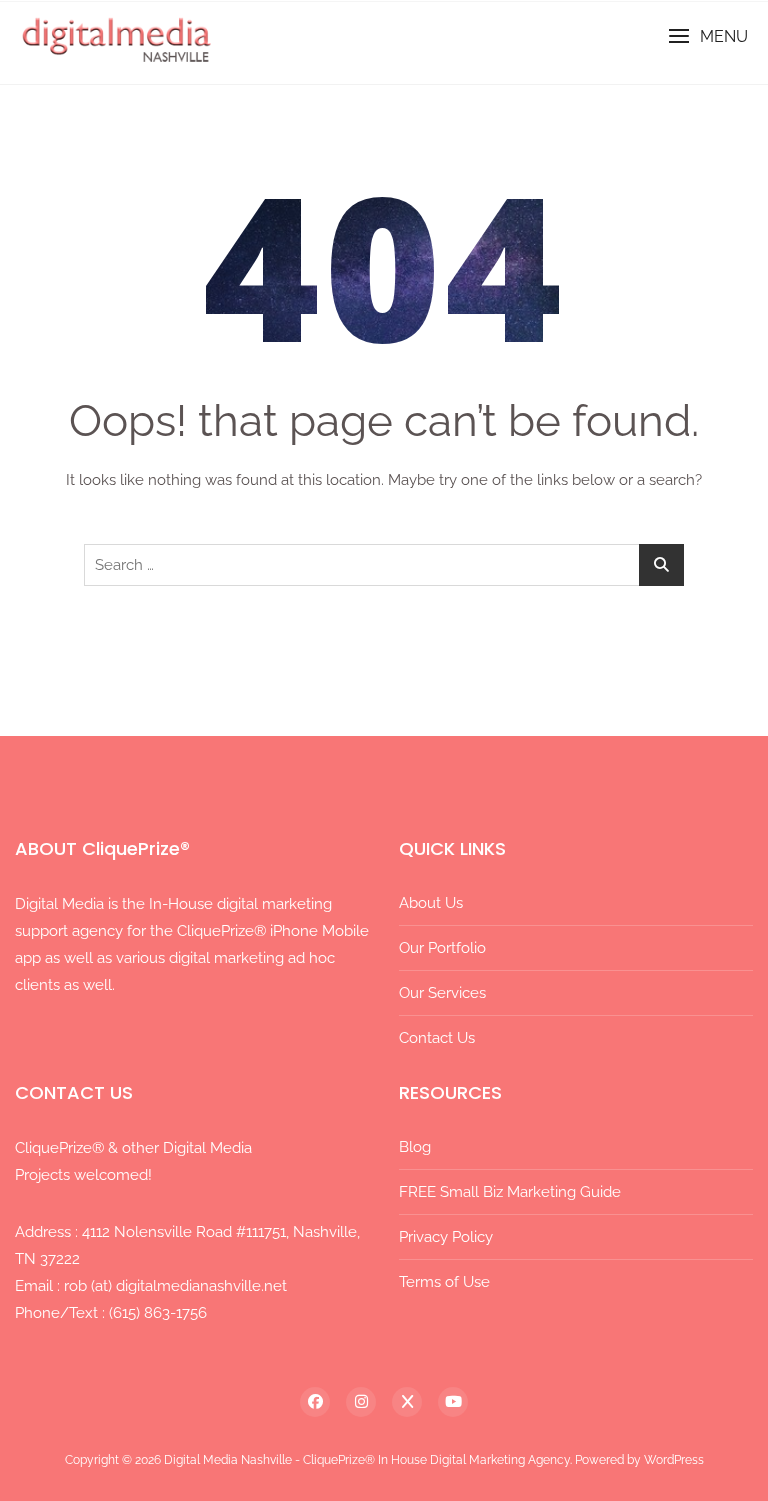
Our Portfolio (442, 948)
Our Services (442, 993)
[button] (708, 36)
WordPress (674, 1460)
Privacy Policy (446, 1237)
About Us (431, 903)
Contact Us (437, 1038)
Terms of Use (444, 1282)
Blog (415, 1147)
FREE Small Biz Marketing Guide (510, 1192)
